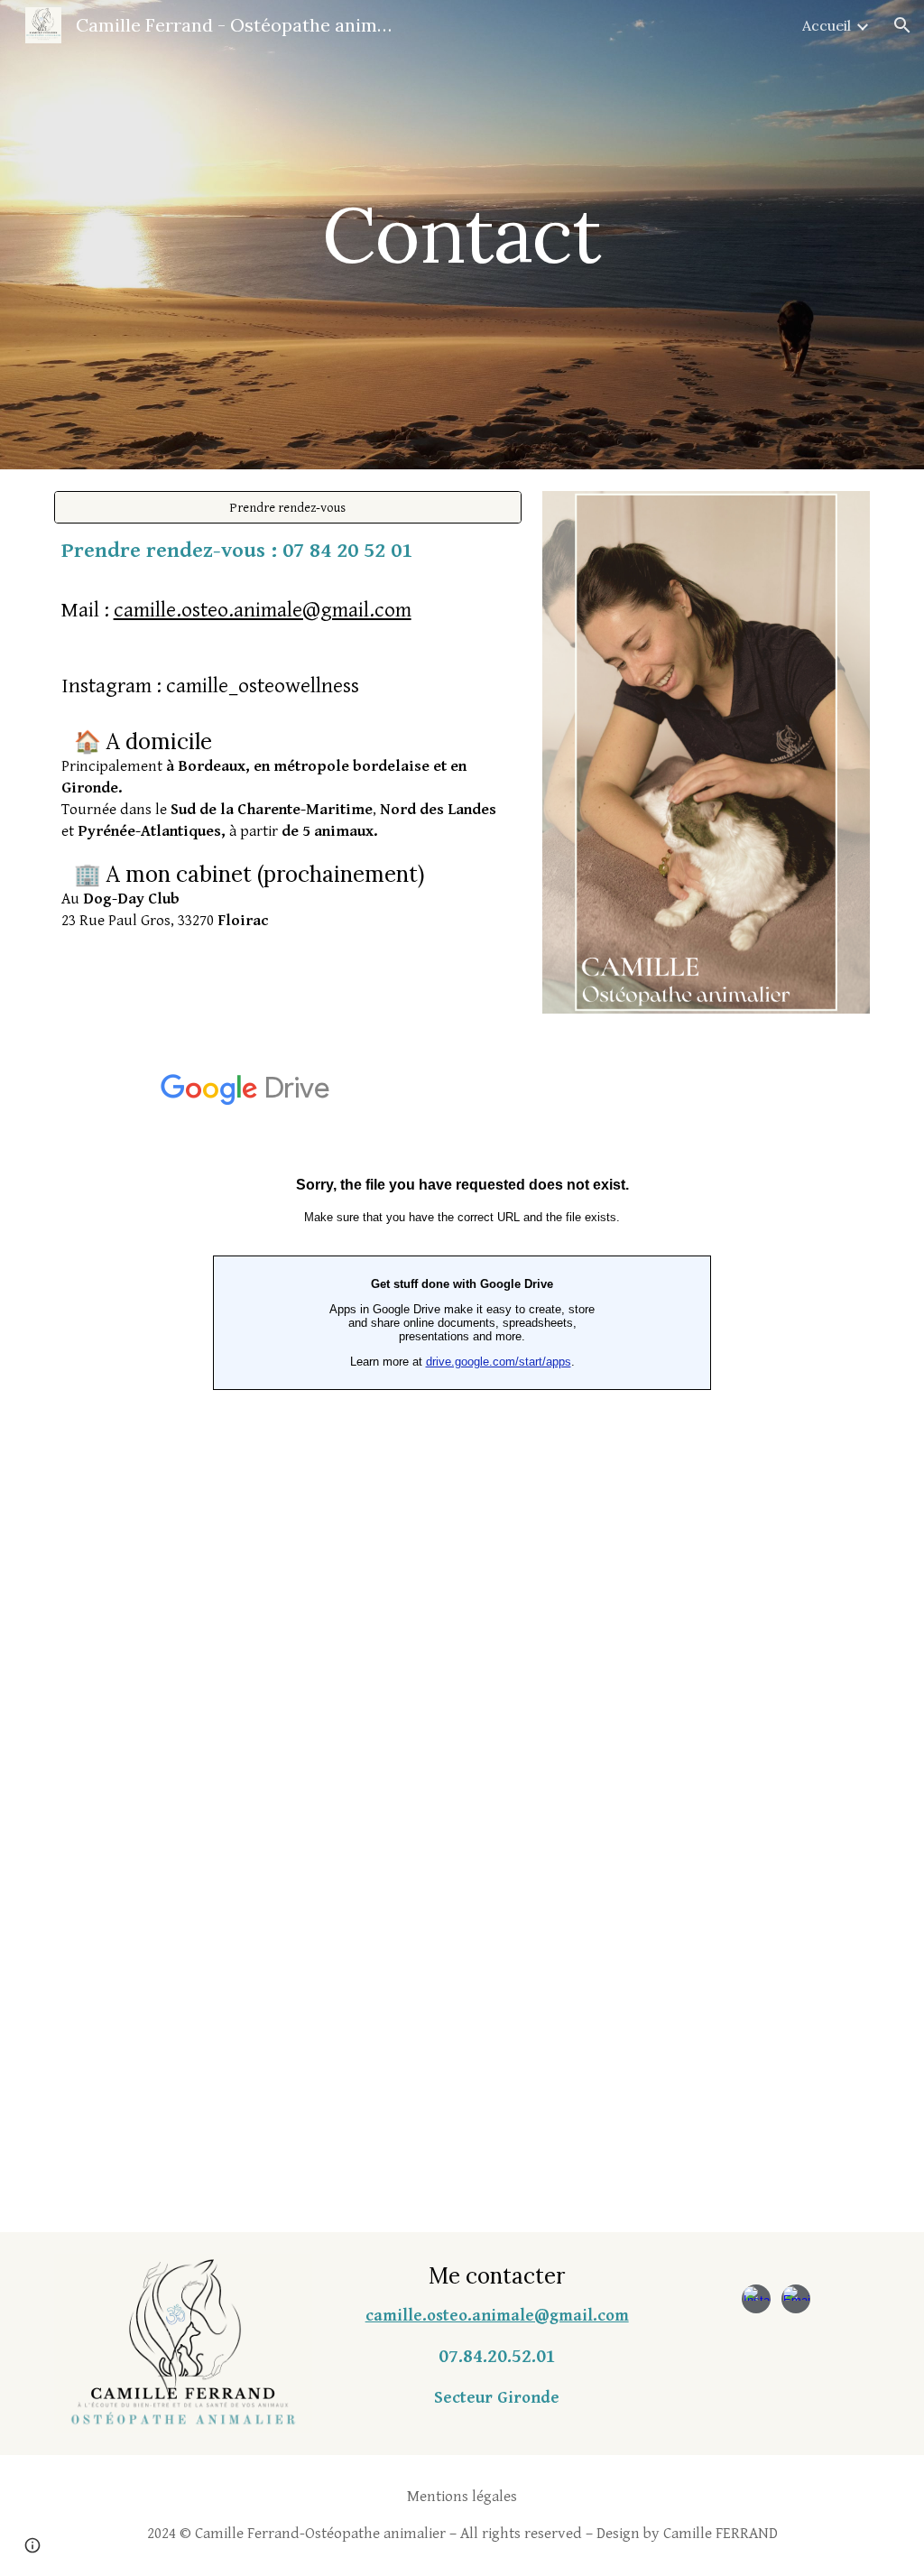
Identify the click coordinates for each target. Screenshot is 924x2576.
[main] (462, 234)
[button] (902, 25)
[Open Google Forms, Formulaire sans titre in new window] (766, 1080)
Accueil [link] (827, 25)
